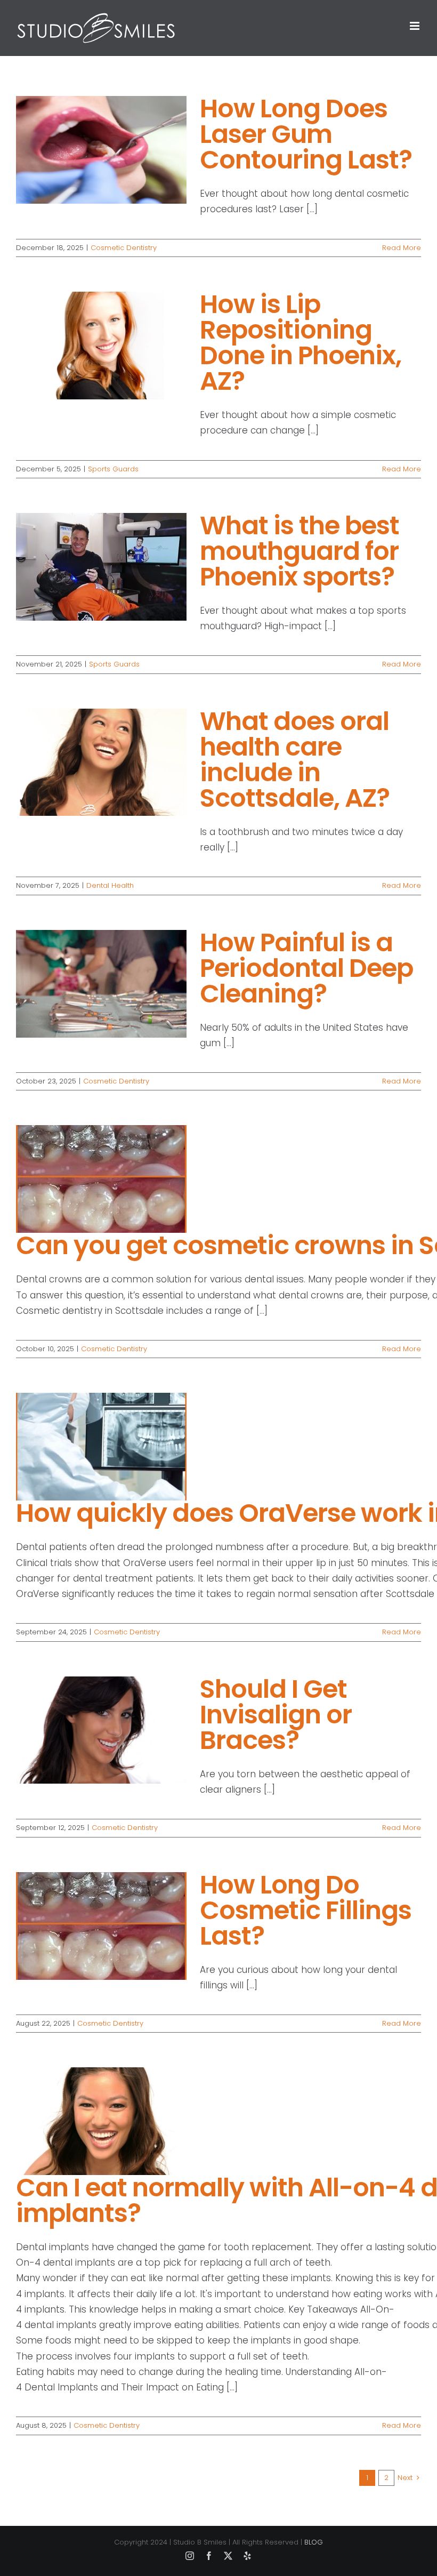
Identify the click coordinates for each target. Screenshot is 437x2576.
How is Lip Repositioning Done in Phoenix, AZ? (301, 343)
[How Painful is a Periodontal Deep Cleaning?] (101, 984)
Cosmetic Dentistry (124, 248)
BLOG (314, 2542)
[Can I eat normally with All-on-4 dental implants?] (101, 2121)
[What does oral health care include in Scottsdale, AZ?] (101, 763)
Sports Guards (113, 469)
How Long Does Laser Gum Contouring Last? (306, 134)
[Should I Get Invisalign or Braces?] (101, 1730)
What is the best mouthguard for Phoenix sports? (300, 551)
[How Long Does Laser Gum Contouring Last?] (101, 150)
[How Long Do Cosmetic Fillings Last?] (101, 1926)
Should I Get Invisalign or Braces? (276, 1715)
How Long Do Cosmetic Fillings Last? (306, 1910)
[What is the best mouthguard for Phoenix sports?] (101, 567)
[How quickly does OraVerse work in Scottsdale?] (101, 1447)
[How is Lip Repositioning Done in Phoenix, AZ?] (101, 346)
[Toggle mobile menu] (415, 26)
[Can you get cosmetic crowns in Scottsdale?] (101, 1179)
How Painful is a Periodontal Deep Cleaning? (306, 968)
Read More (402, 248)
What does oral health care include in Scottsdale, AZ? (295, 760)
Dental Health (110, 885)
